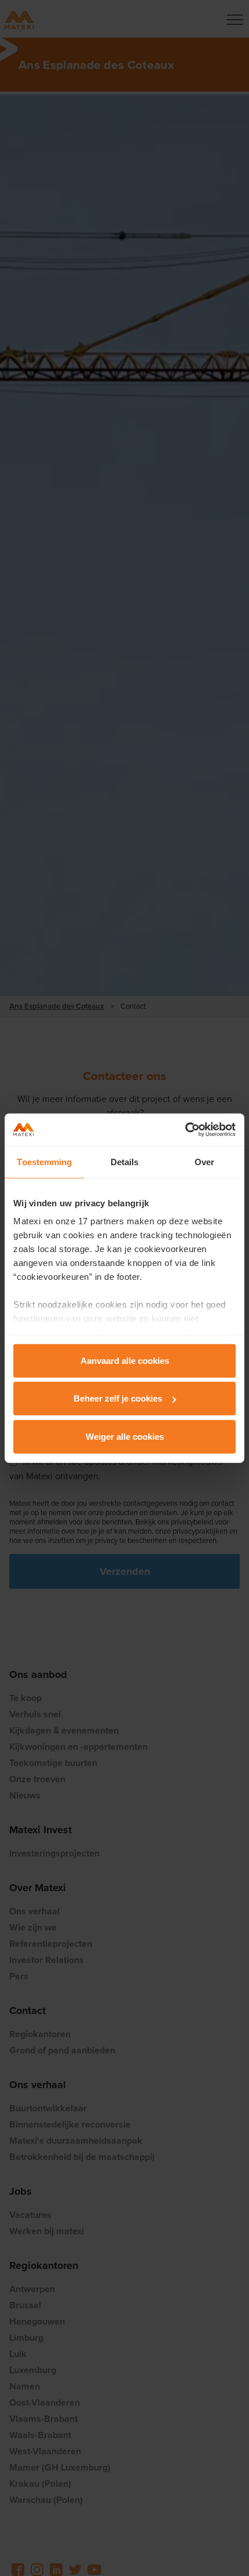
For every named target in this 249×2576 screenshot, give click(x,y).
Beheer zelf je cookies (118, 1398)
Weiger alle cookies (125, 1436)
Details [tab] (125, 1161)
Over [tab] (204, 1161)
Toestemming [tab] (44, 1161)
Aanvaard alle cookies (125, 1360)
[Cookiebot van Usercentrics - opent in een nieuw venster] (185, 1130)
